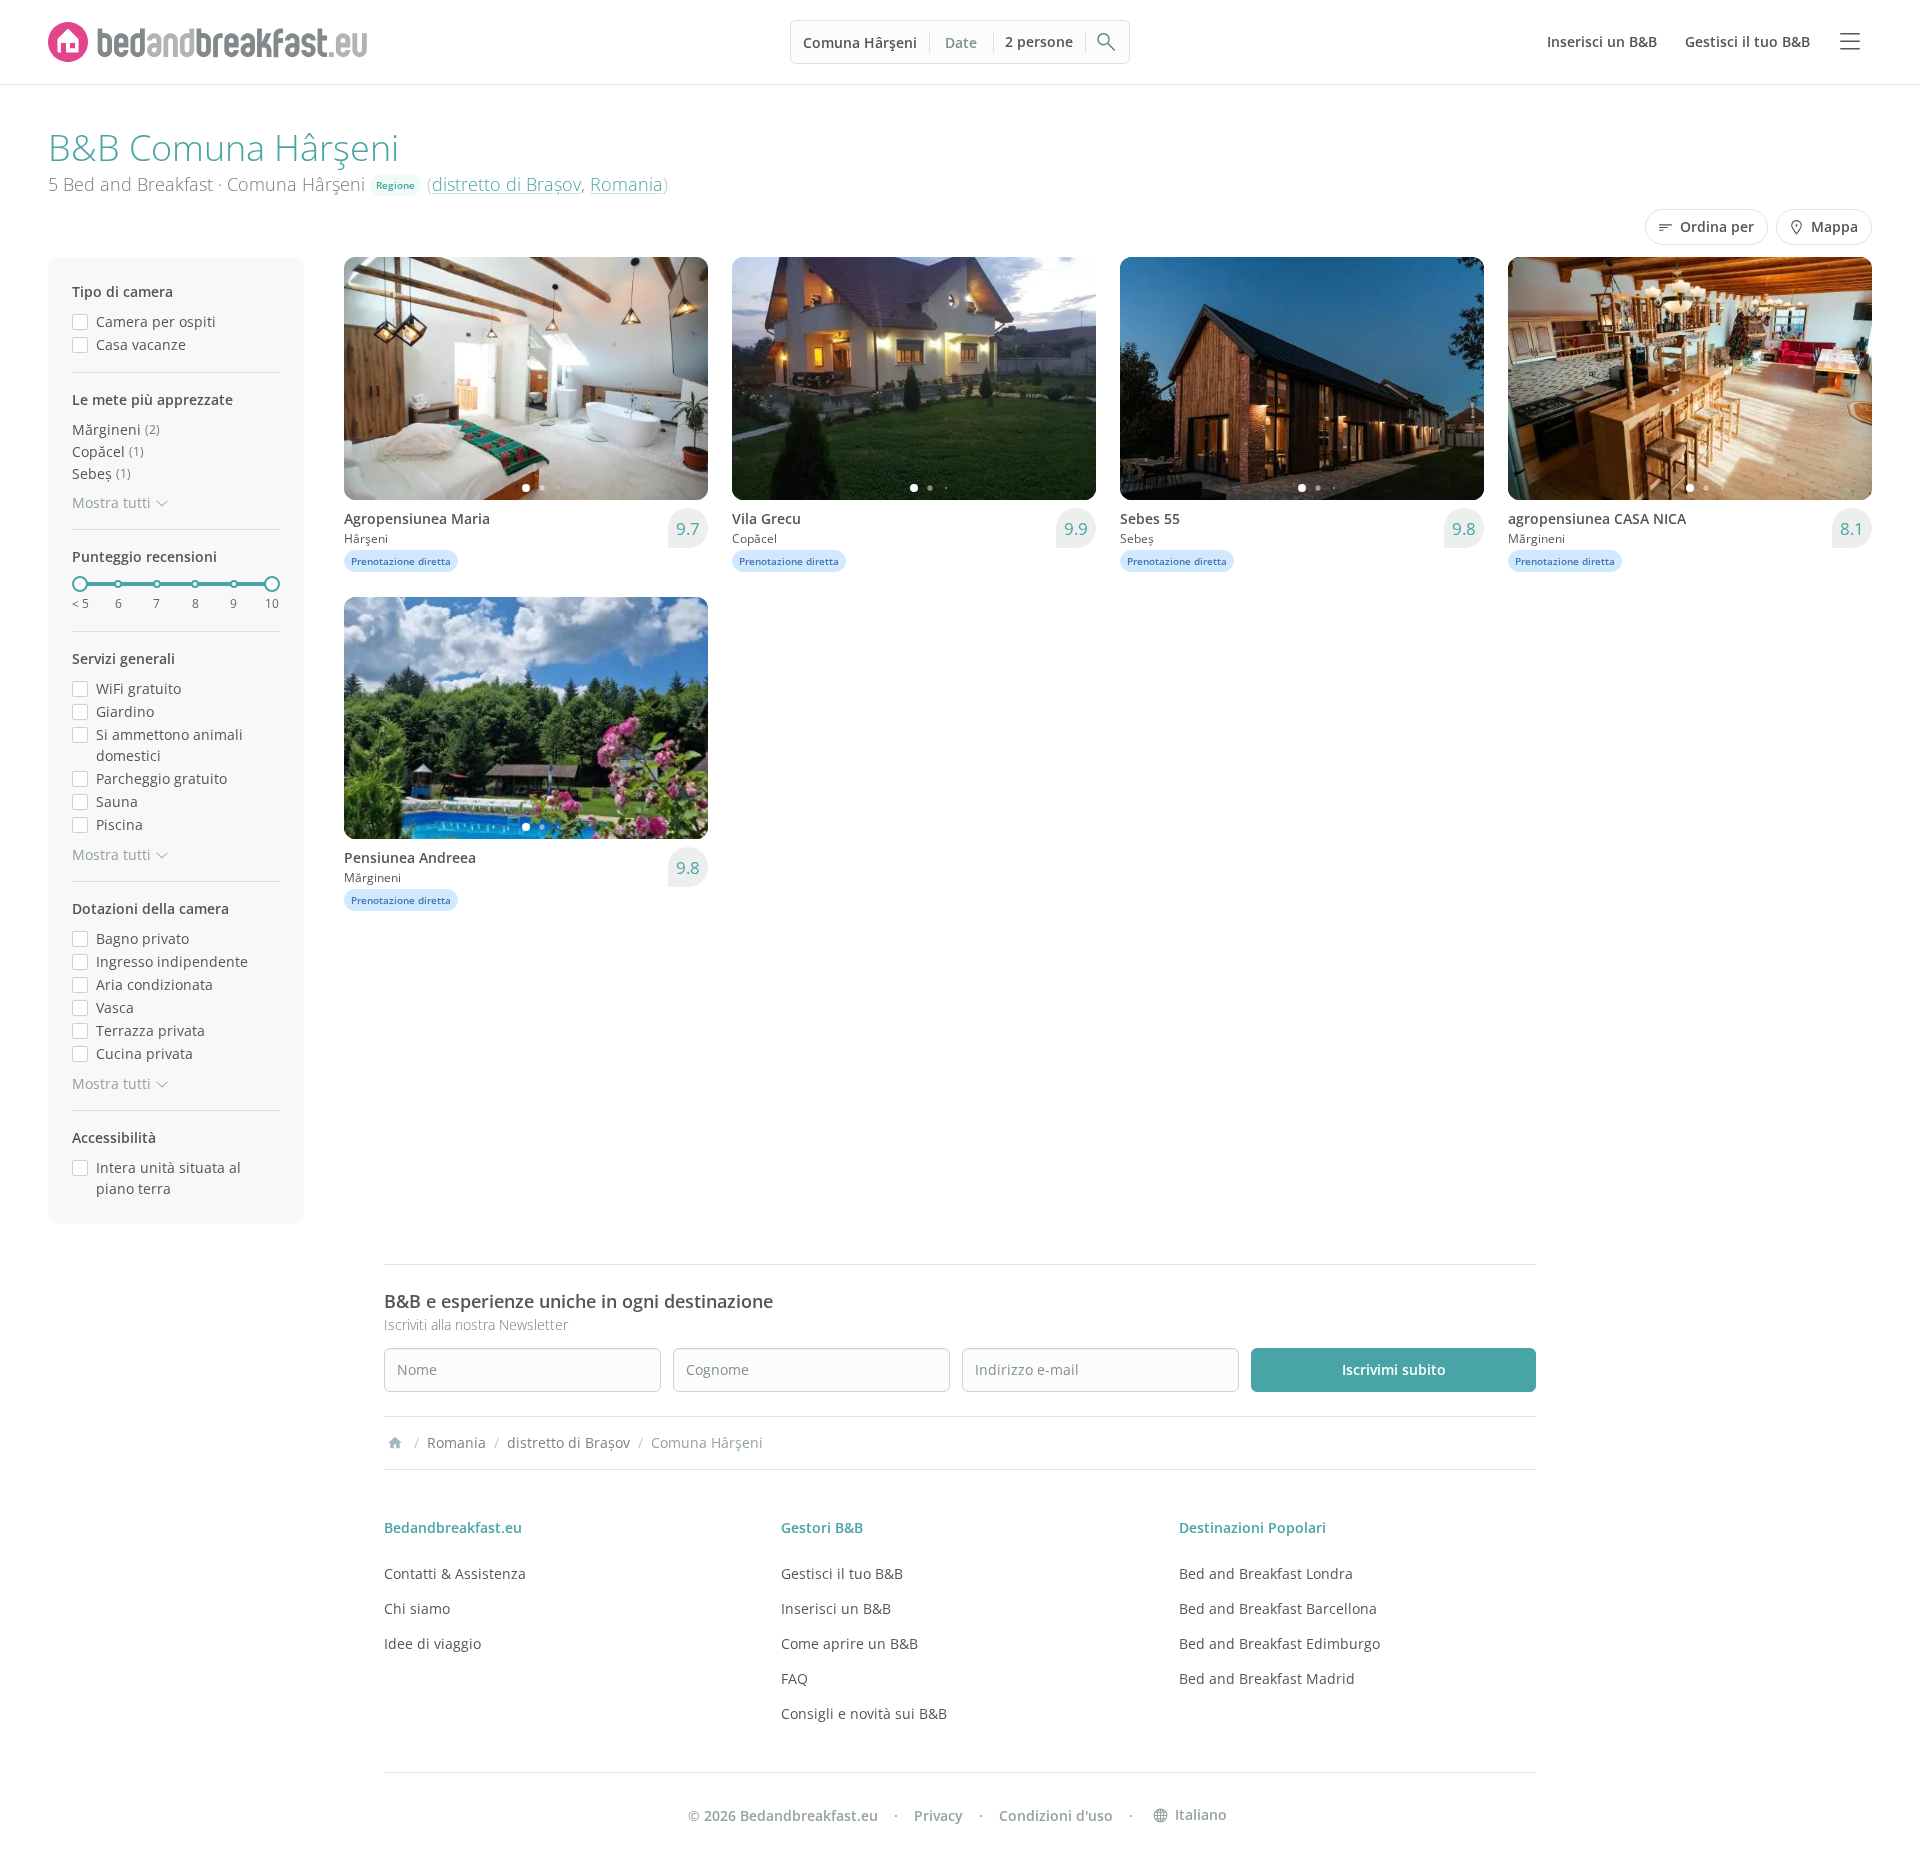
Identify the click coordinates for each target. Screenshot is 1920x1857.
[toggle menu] (1850, 42)
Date (961, 42)
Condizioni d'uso (1056, 1815)
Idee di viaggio (432, 1643)
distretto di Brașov (506, 184)
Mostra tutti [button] (111, 502)
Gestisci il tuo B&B (842, 1573)
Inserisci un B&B (836, 1608)
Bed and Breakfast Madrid (1267, 1678)
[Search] (1107, 42)
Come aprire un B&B (849, 1643)
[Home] (395, 1443)
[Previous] (372, 378)
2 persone (1039, 41)
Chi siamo (417, 1608)
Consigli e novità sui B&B (864, 1713)
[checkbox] (80, 321)
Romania (626, 184)
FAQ (794, 1678)
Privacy (938, 1815)
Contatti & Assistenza (455, 1573)
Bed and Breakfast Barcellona (1278, 1608)
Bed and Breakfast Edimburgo (1279, 1643)
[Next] (680, 378)
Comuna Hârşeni (860, 42)
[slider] (80, 584)
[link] (208, 42)
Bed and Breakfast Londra (1266, 1573)
